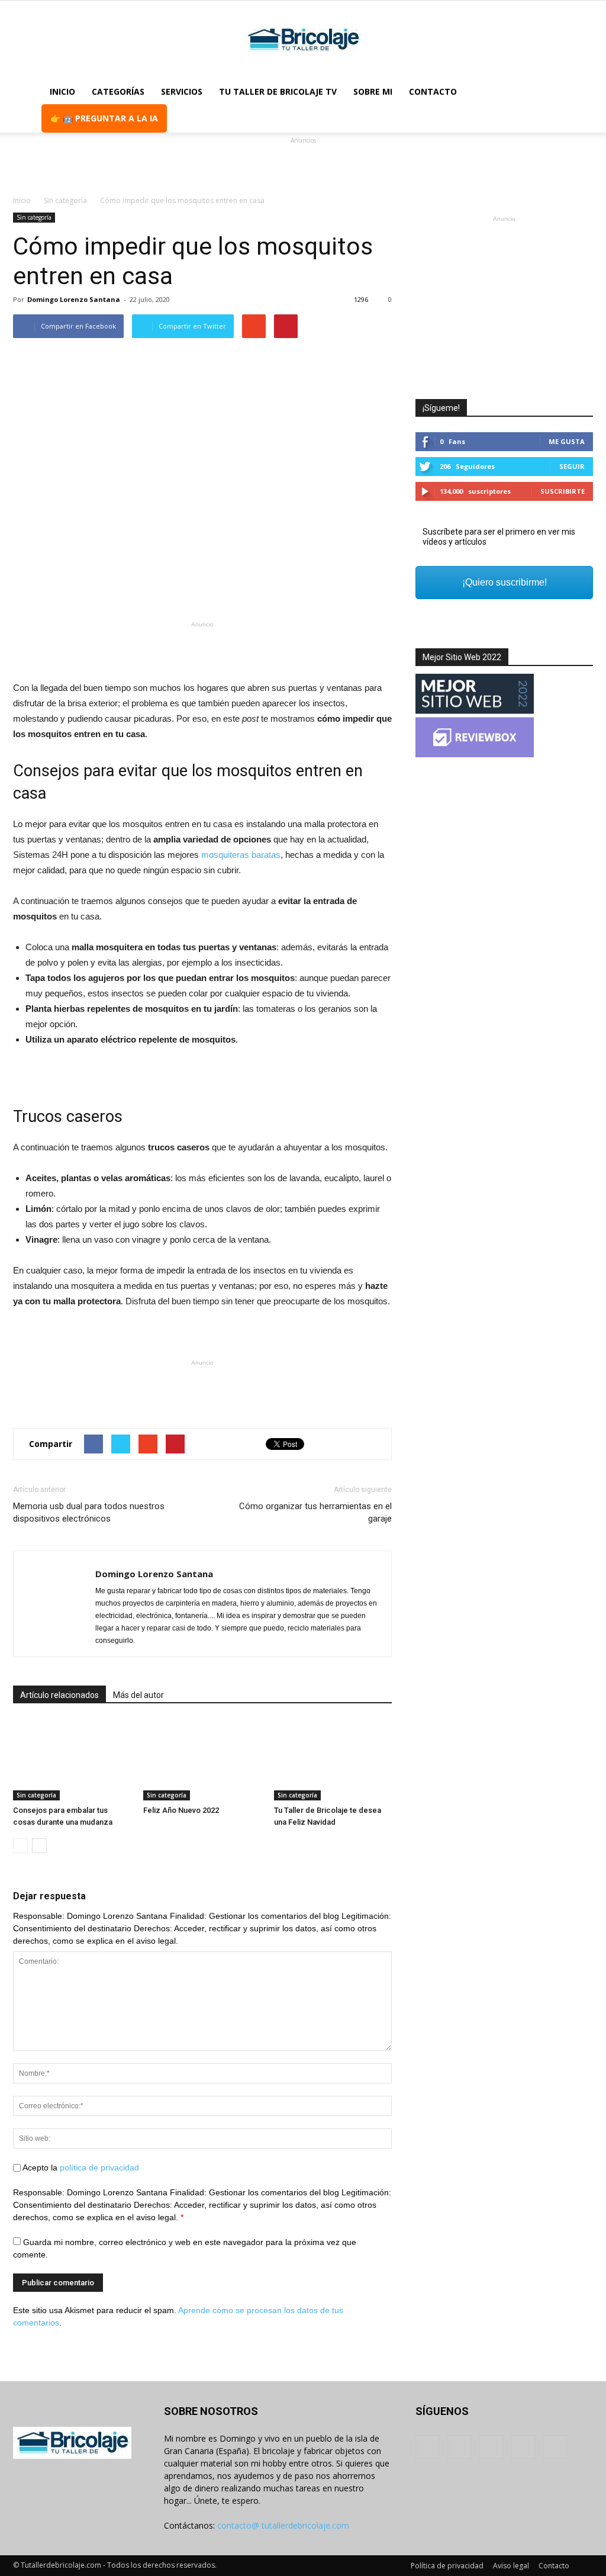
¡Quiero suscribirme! (505, 582)
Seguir (572, 466)
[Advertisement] (303, 165)
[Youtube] (555, 2447)
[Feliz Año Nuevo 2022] (202, 1760)
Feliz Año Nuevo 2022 (181, 1810)
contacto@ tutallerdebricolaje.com (283, 2525)
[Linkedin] (491, 2447)
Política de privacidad (447, 2566)
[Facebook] (427, 2447)
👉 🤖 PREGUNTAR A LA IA (104, 118)
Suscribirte (563, 491)
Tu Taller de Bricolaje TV (278, 91)
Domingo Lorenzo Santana (74, 299)
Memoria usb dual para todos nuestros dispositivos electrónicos (89, 1512)
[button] (579, 105)
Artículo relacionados (59, 1695)
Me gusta (567, 441)
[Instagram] (459, 2447)
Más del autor (138, 1695)
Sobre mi (373, 91)
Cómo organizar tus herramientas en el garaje (315, 1512)
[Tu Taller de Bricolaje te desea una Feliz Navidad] (333, 1760)
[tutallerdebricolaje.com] (303, 40)
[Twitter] (523, 2447)
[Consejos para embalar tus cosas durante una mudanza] (72, 1760)
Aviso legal (511, 2566)
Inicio (62, 91)
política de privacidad (99, 2167)
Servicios (182, 91)
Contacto (433, 91)
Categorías (118, 91)
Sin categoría (34, 217)
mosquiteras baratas (241, 855)
